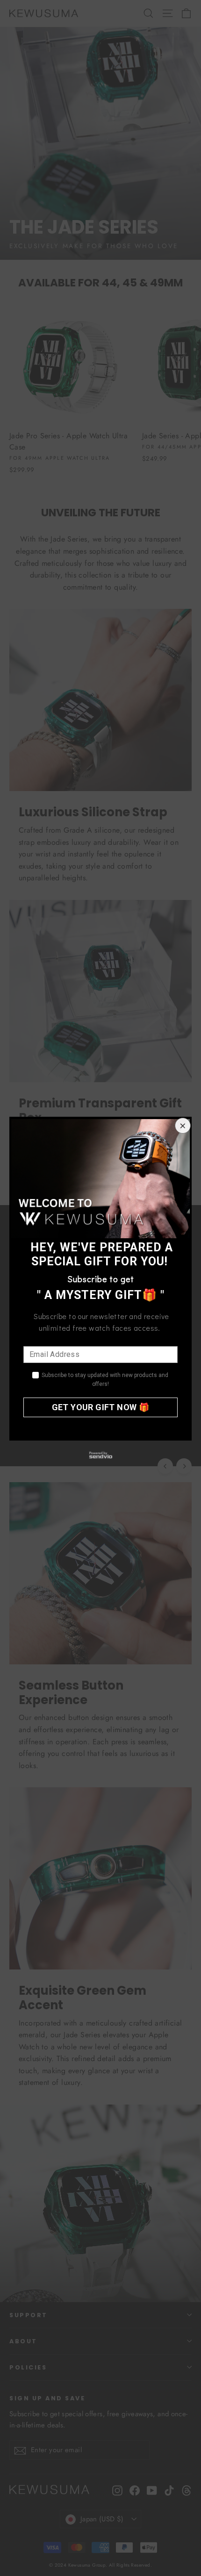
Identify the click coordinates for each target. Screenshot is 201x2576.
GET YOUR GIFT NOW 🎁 (101, 1407)
